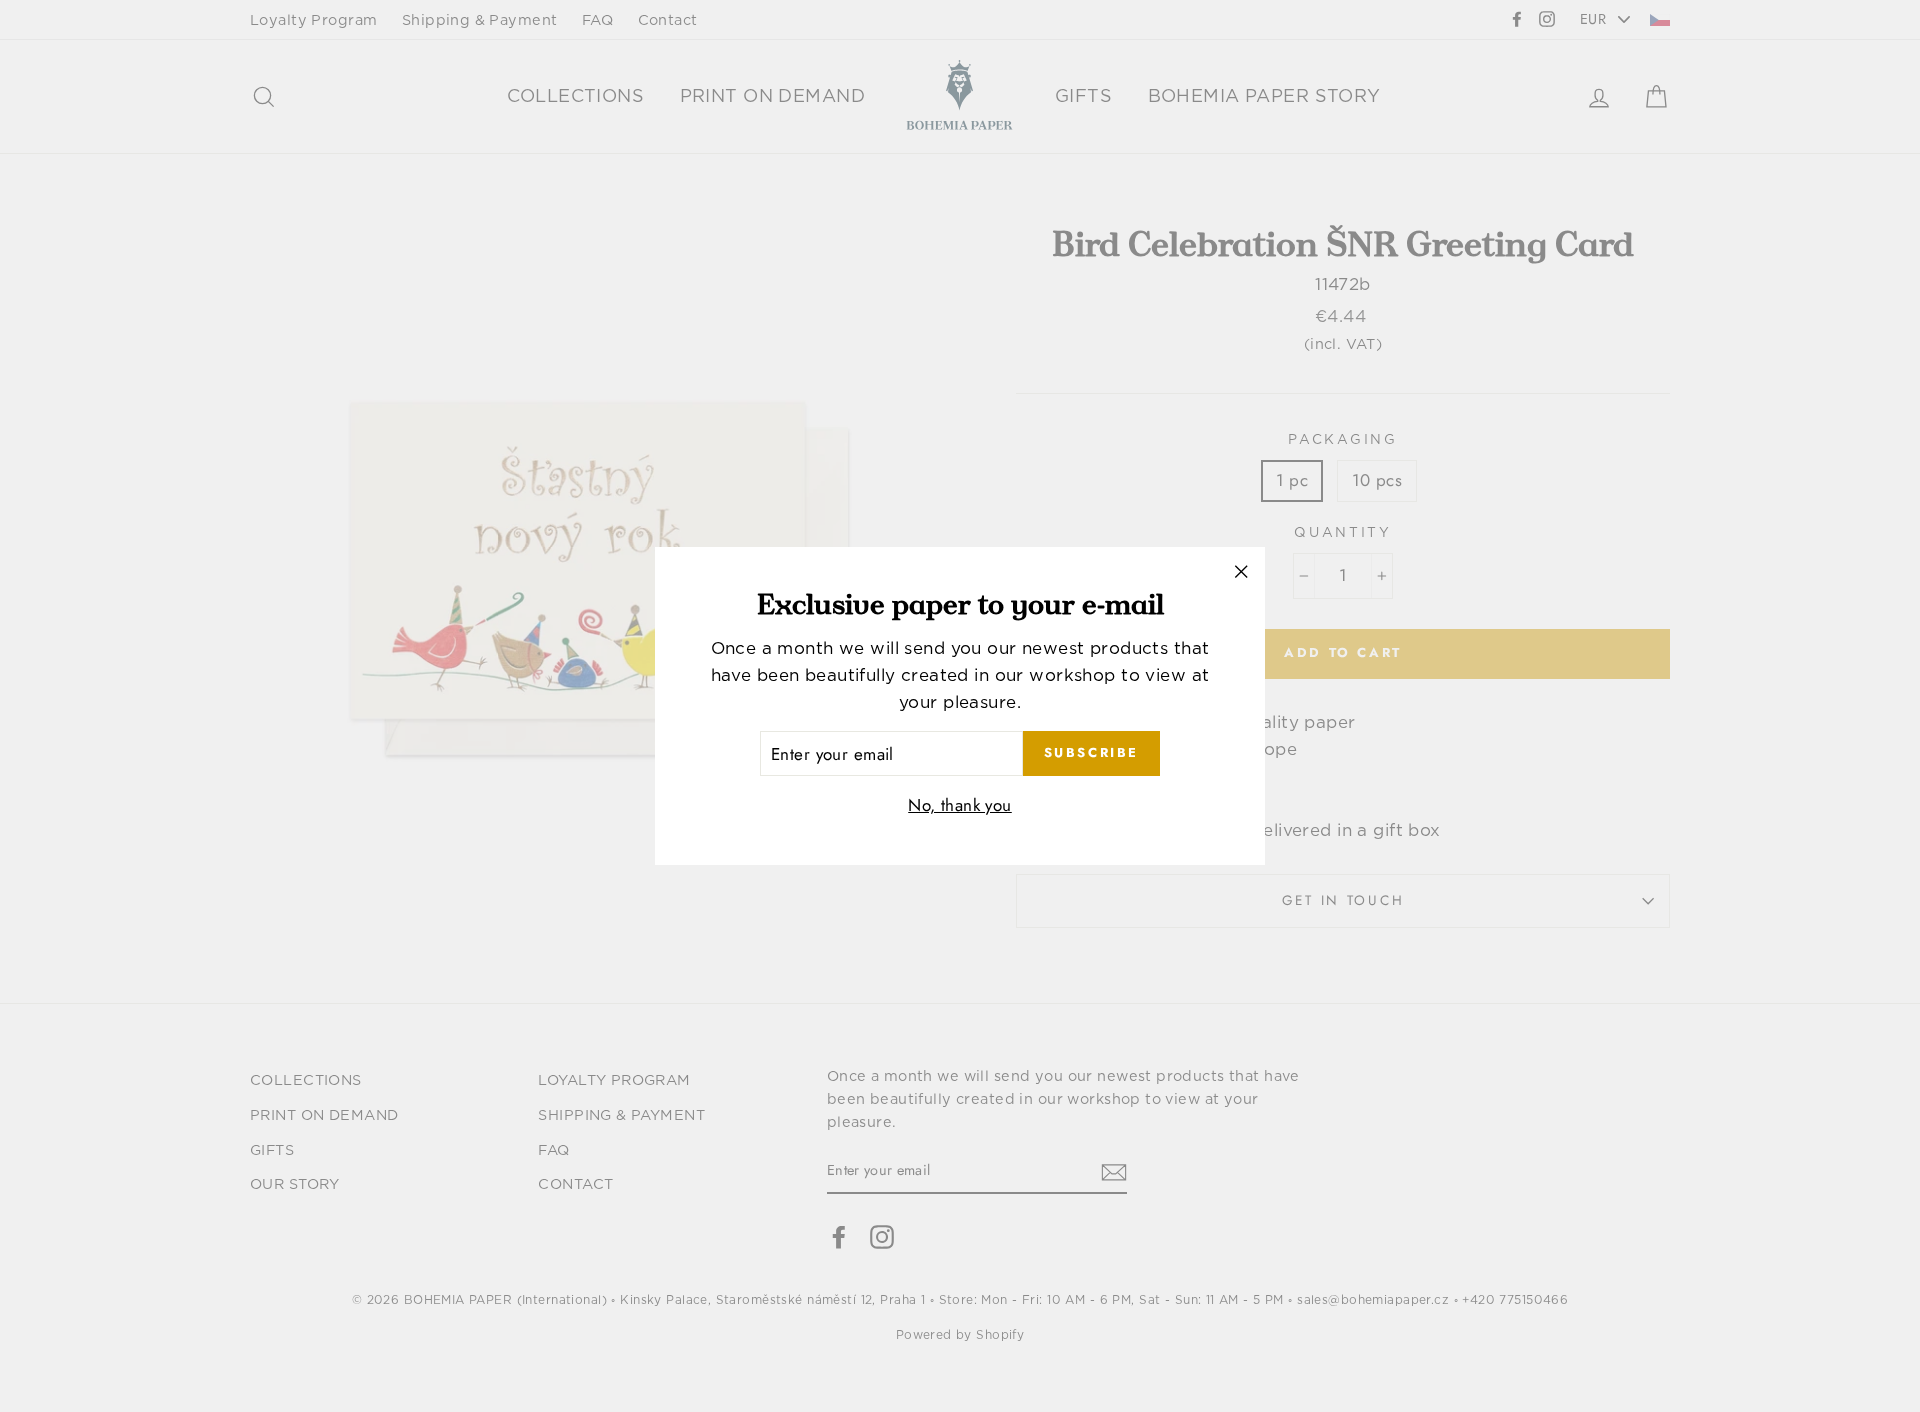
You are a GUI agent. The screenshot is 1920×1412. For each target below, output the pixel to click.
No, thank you (960, 805)
